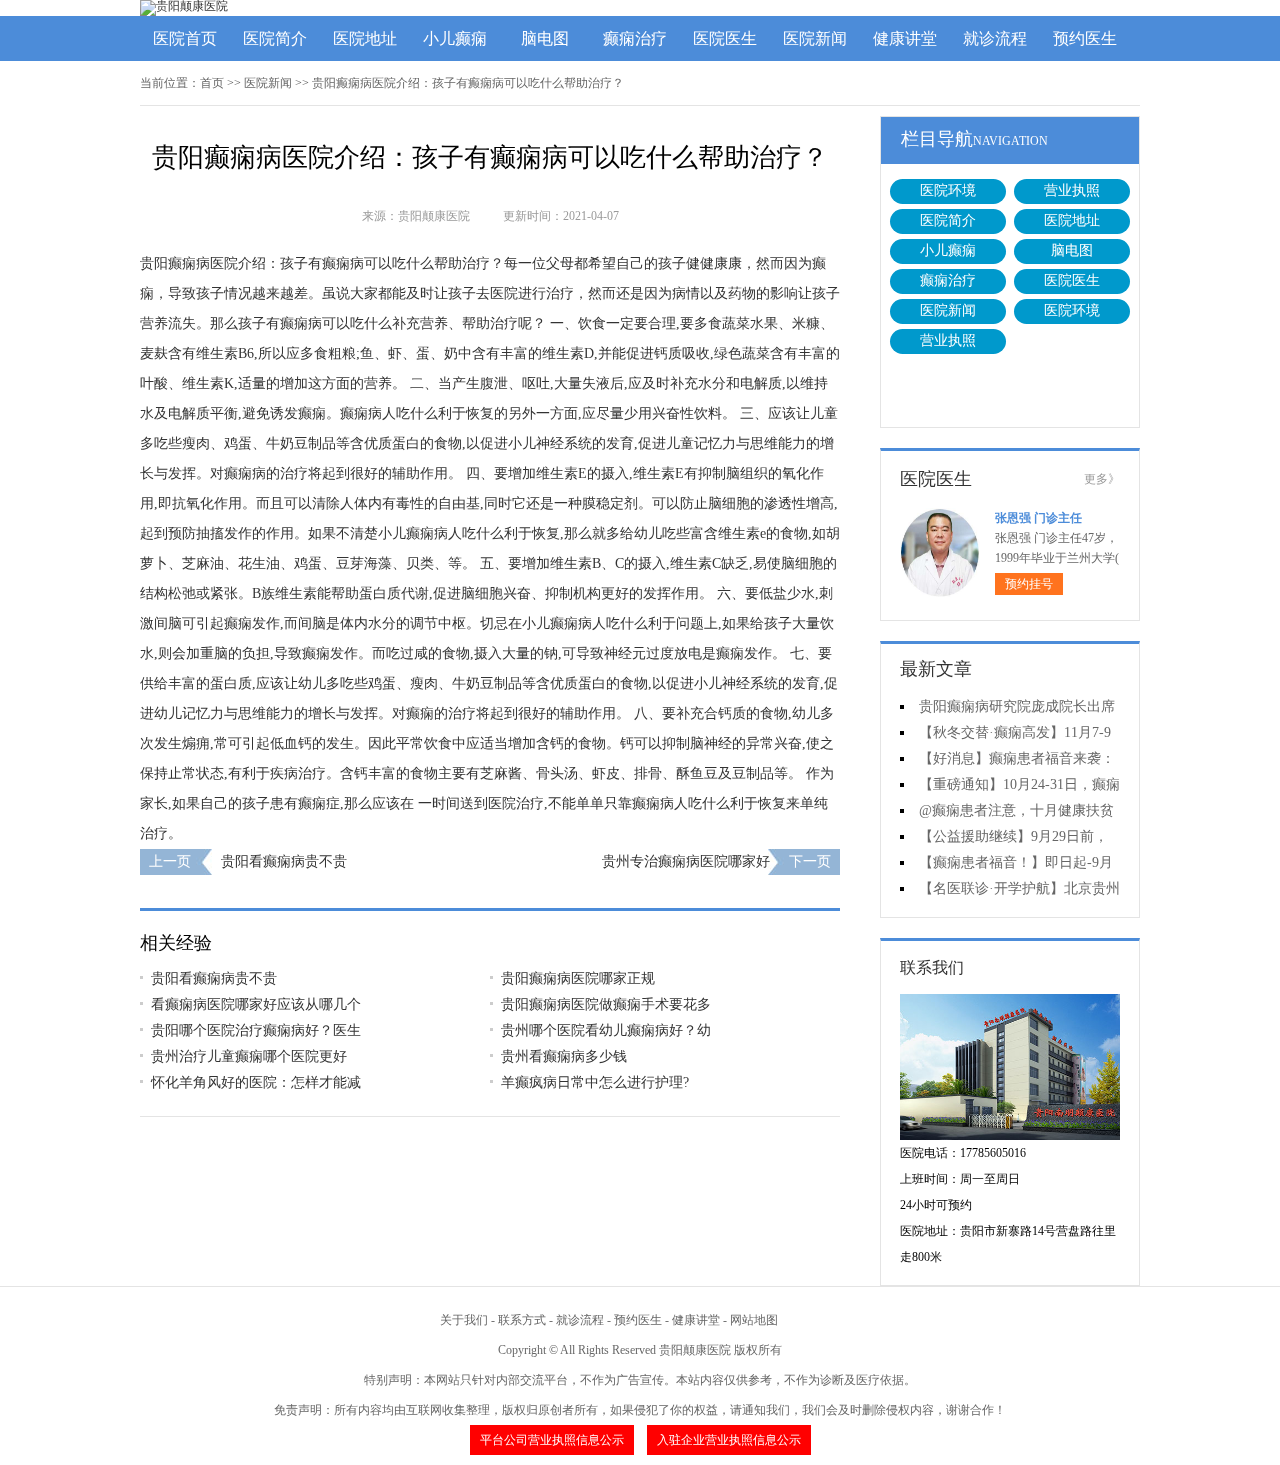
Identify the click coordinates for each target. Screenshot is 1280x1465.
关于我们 (464, 1320)
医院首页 (185, 38)
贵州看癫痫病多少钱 (564, 1056)
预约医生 (1085, 38)
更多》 (1102, 479)
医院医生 (725, 38)
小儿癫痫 (455, 38)
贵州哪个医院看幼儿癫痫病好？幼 (606, 1030)
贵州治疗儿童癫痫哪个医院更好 (249, 1056)
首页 (212, 83)
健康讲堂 (905, 38)
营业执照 (1072, 190)
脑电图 (545, 38)
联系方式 (522, 1320)
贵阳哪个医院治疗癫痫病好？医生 (256, 1030)
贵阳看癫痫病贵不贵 (284, 861)
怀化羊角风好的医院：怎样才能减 (256, 1082)
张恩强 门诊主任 (1038, 518)
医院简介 (275, 38)
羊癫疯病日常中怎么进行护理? (595, 1082)
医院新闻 (815, 38)
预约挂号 (1029, 584)
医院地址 (365, 38)
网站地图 (754, 1320)
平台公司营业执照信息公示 (552, 1440)
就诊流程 (995, 38)
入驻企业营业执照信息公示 (729, 1440)
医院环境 (948, 190)
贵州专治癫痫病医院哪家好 (686, 861)
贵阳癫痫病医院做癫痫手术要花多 (606, 1004)
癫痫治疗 (635, 38)
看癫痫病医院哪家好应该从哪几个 (256, 1004)
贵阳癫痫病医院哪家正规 (578, 978)
